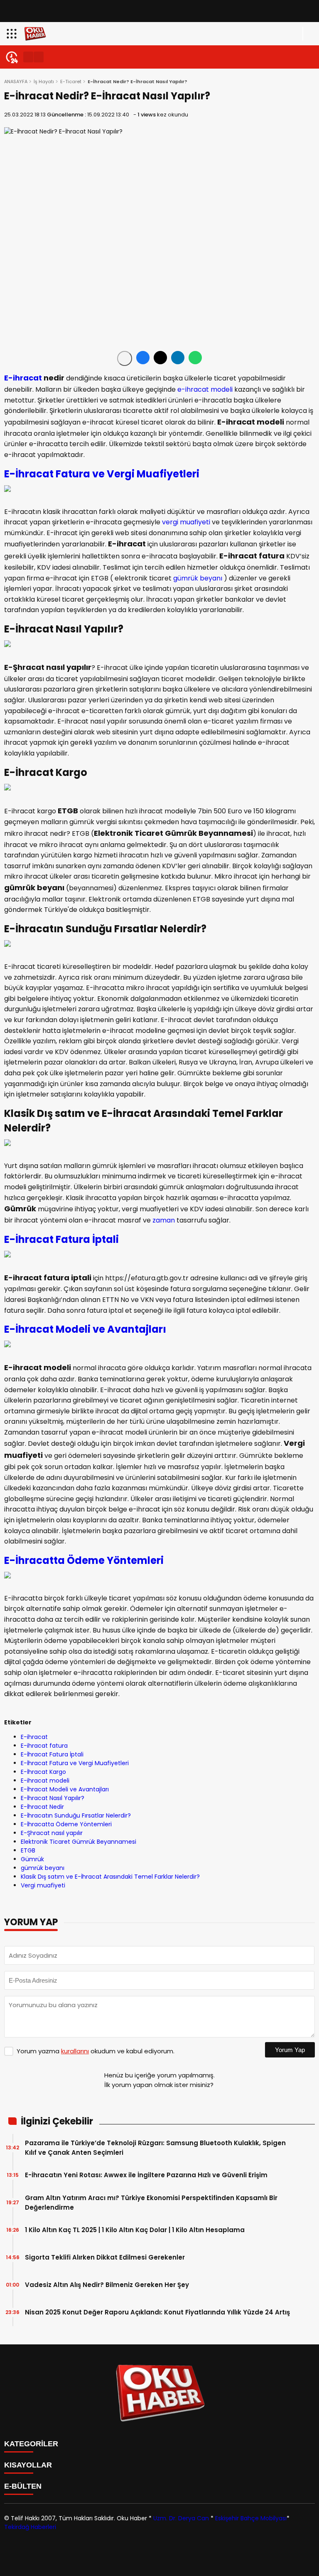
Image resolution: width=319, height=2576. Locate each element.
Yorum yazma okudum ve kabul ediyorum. (96, 2051)
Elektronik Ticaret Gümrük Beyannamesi (79, 1842)
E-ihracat (23, 378)
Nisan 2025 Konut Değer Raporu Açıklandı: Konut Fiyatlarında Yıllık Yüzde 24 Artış (157, 2312)
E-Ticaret (71, 82)
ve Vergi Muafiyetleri (145, 474)
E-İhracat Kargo (43, 1772)
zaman (164, 1220)
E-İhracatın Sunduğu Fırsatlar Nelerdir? (76, 1815)
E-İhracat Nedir (42, 1807)
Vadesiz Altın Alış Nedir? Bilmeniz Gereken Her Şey (107, 2285)
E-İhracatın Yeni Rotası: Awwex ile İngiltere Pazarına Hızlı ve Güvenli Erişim (146, 2175)
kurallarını (75, 2051)
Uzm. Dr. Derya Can (181, 2518)
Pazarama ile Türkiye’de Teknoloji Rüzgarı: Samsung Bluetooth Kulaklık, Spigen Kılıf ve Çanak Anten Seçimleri (155, 2148)
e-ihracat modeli (205, 389)
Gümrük (32, 1859)
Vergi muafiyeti (43, 1885)
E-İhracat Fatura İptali (61, 1239)
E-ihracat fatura (44, 1746)
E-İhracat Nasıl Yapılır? (53, 1798)
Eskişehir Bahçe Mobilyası (251, 2518)
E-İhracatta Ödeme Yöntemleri (84, 1560)
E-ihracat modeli (45, 1781)
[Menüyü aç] (13, 34)
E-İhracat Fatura (47, 474)
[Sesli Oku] (125, 358)
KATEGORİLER (31, 2444)
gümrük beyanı (198, 578)
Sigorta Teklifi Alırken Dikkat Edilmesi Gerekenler (105, 2257)
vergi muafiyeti (186, 522)
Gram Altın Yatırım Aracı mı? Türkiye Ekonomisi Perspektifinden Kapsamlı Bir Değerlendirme (151, 2203)
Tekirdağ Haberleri (30, 2527)
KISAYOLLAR (28, 2465)
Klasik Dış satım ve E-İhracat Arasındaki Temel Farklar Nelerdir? (110, 1877)
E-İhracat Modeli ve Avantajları (85, 1329)
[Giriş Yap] (309, 34)
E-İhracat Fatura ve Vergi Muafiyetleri (75, 1763)
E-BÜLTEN (23, 2486)
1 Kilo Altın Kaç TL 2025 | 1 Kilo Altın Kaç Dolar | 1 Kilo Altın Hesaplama (135, 2230)
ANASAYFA (16, 82)
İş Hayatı (44, 82)
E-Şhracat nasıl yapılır (52, 1833)
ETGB (28, 1850)
